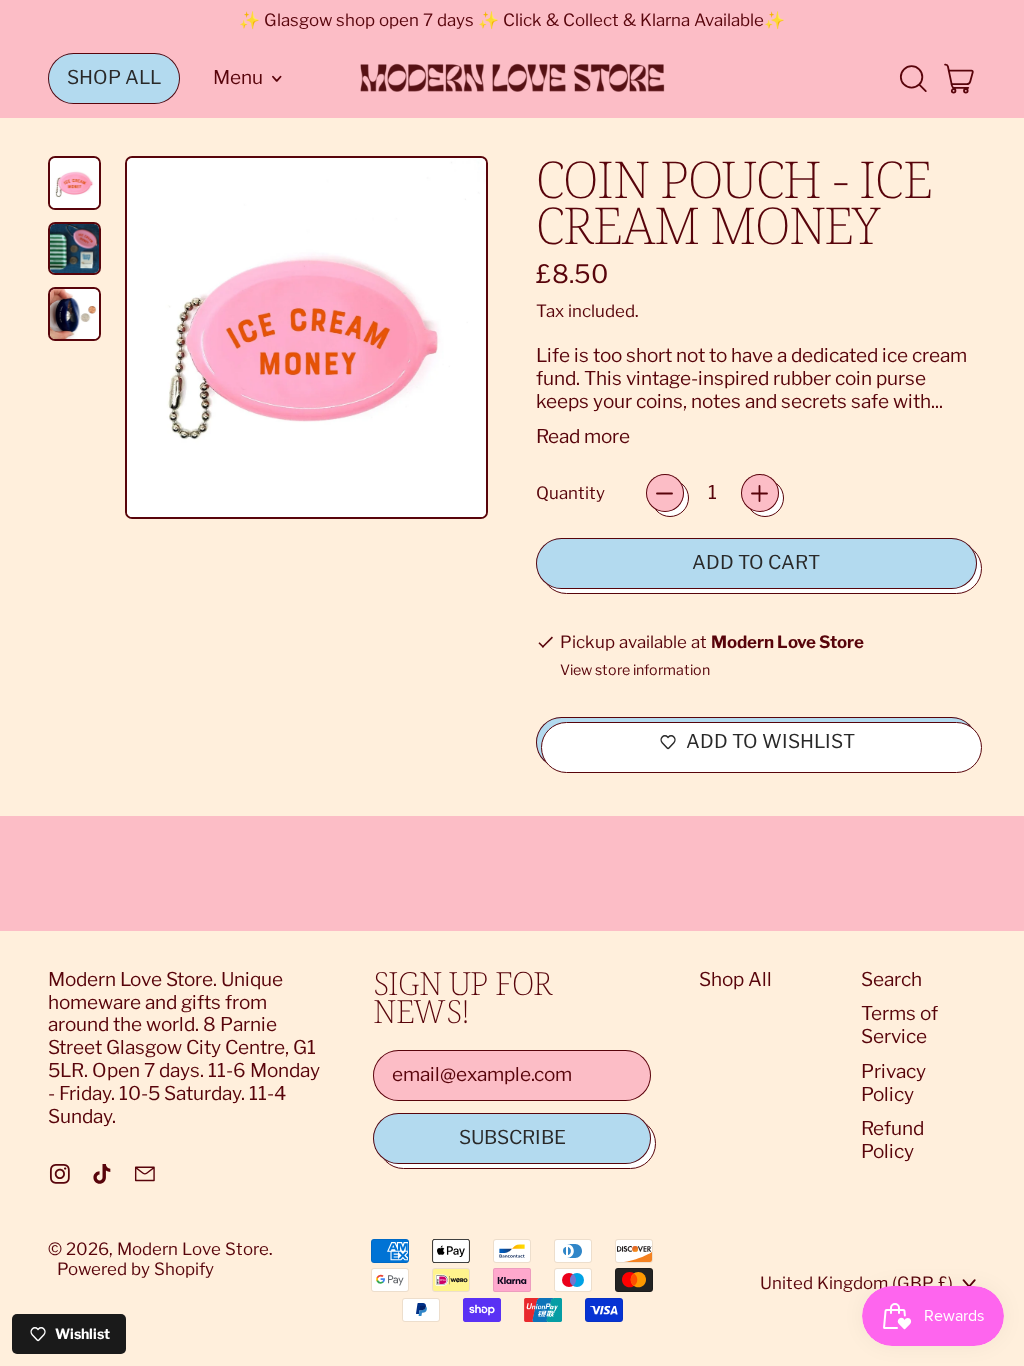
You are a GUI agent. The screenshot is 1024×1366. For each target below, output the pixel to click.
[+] (760, 493)
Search (891, 979)
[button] (912, 78)
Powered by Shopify (135, 1269)
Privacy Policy (893, 1083)
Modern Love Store (193, 1249)
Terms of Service (899, 1025)
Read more (583, 437)
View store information (635, 670)
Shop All (735, 979)
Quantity (570, 493)
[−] (665, 493)
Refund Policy (892, 1140)
